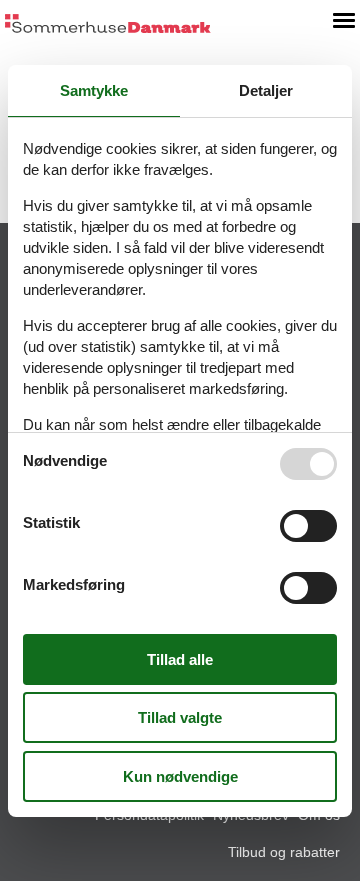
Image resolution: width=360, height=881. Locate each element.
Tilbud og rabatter (284, 852)
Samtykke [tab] (94, 90)
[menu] (344, 20)
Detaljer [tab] (266, 90)
